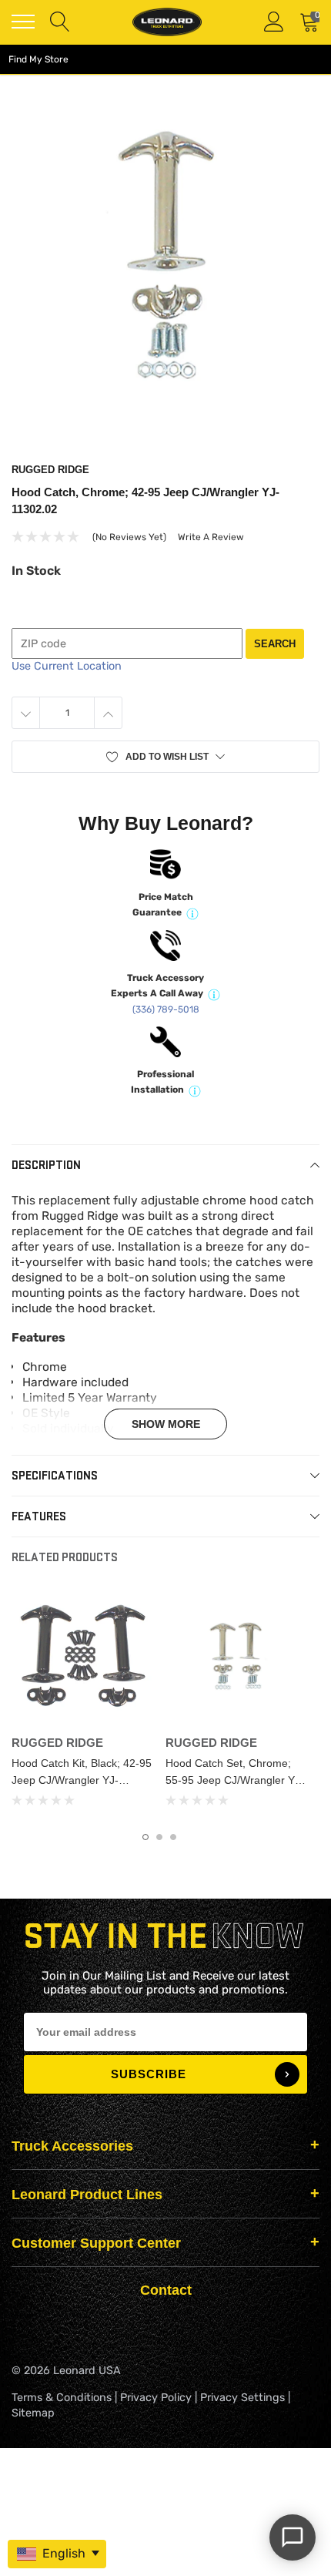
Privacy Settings (242, 2398)
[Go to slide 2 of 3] (159, 1837)
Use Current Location (67, 666)
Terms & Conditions (62, 2398)
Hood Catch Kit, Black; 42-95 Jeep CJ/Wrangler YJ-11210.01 (82, 1780)
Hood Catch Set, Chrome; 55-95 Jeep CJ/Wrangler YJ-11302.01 (235, 1780)
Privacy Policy (156, 2398)
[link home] (167, 22)
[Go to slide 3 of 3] (173, 1837)
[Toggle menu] (23, 22)
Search (275, 644)
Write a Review (211, 537)
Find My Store (38, 59)
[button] (165, 757)
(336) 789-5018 (166, 1009)
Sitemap (33, 2413)
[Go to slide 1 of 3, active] (145, 1837)
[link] (82, 1657)
